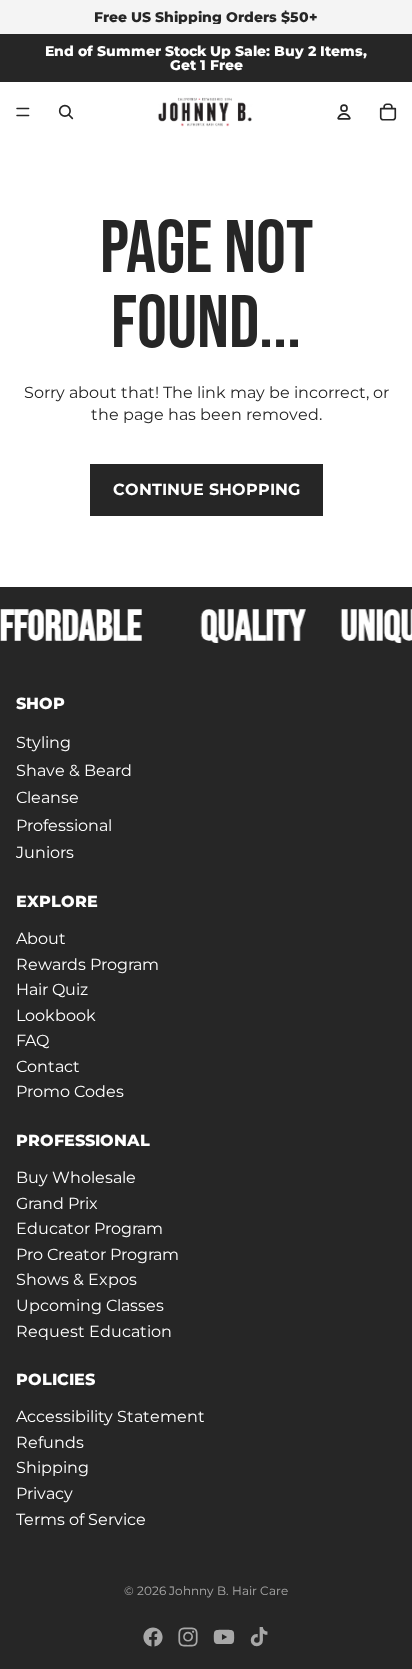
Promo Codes (70, 1092)
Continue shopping (206, 489)
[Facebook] (153, 1637)
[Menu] (23, 112)
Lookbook (56, 1015)
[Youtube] (224, 1637)
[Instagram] (188, 1637)
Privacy (44, 1493)
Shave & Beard (74, 770)
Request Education (94, 1331)
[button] (206, 704)
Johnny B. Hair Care (228, 1590)
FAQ (32, 1040)
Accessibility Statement (110, 1416)
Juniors (45, 853)
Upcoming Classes (90, 1305)
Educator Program (89, 1228)
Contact (48, 1066)
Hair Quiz (52, 989)
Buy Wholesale (76, 1177)
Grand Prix (57, 1203)
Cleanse (47, 797)
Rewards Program (87, 964)
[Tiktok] (259, 1637)
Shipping (52, 1468)
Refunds (50, 1442)
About (41, 938)
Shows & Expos (76, 1280)
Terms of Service (81, 1519)
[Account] (344, 112)
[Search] (66, 112)
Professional (64, 825)
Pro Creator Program (97, 1254)
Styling (43, 742)
